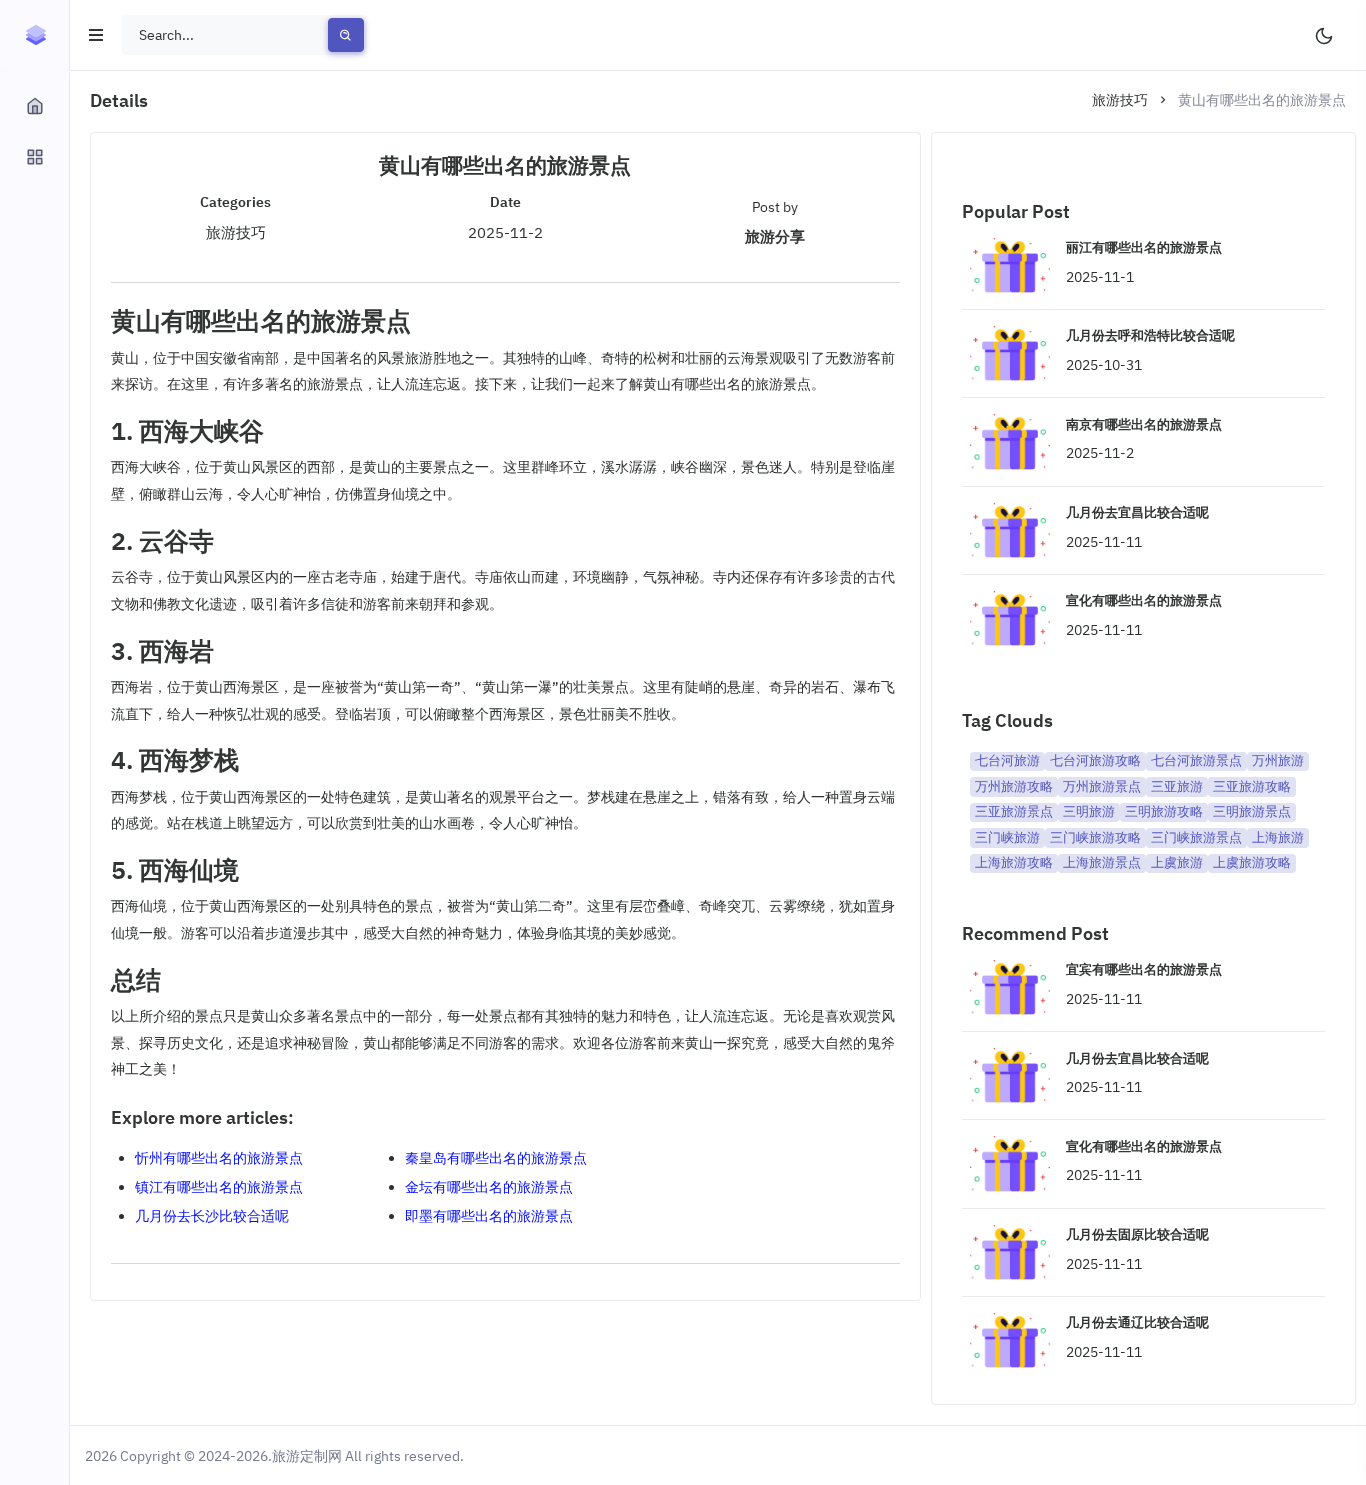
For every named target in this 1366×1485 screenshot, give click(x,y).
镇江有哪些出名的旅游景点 (219, 1187)
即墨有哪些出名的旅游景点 (489, 1216)
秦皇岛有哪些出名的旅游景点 (496, 1158)
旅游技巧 (1120, 100)
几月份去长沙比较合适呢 (212, 1216)
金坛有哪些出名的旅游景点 (489, 1187)
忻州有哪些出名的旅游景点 (219, 1158)
